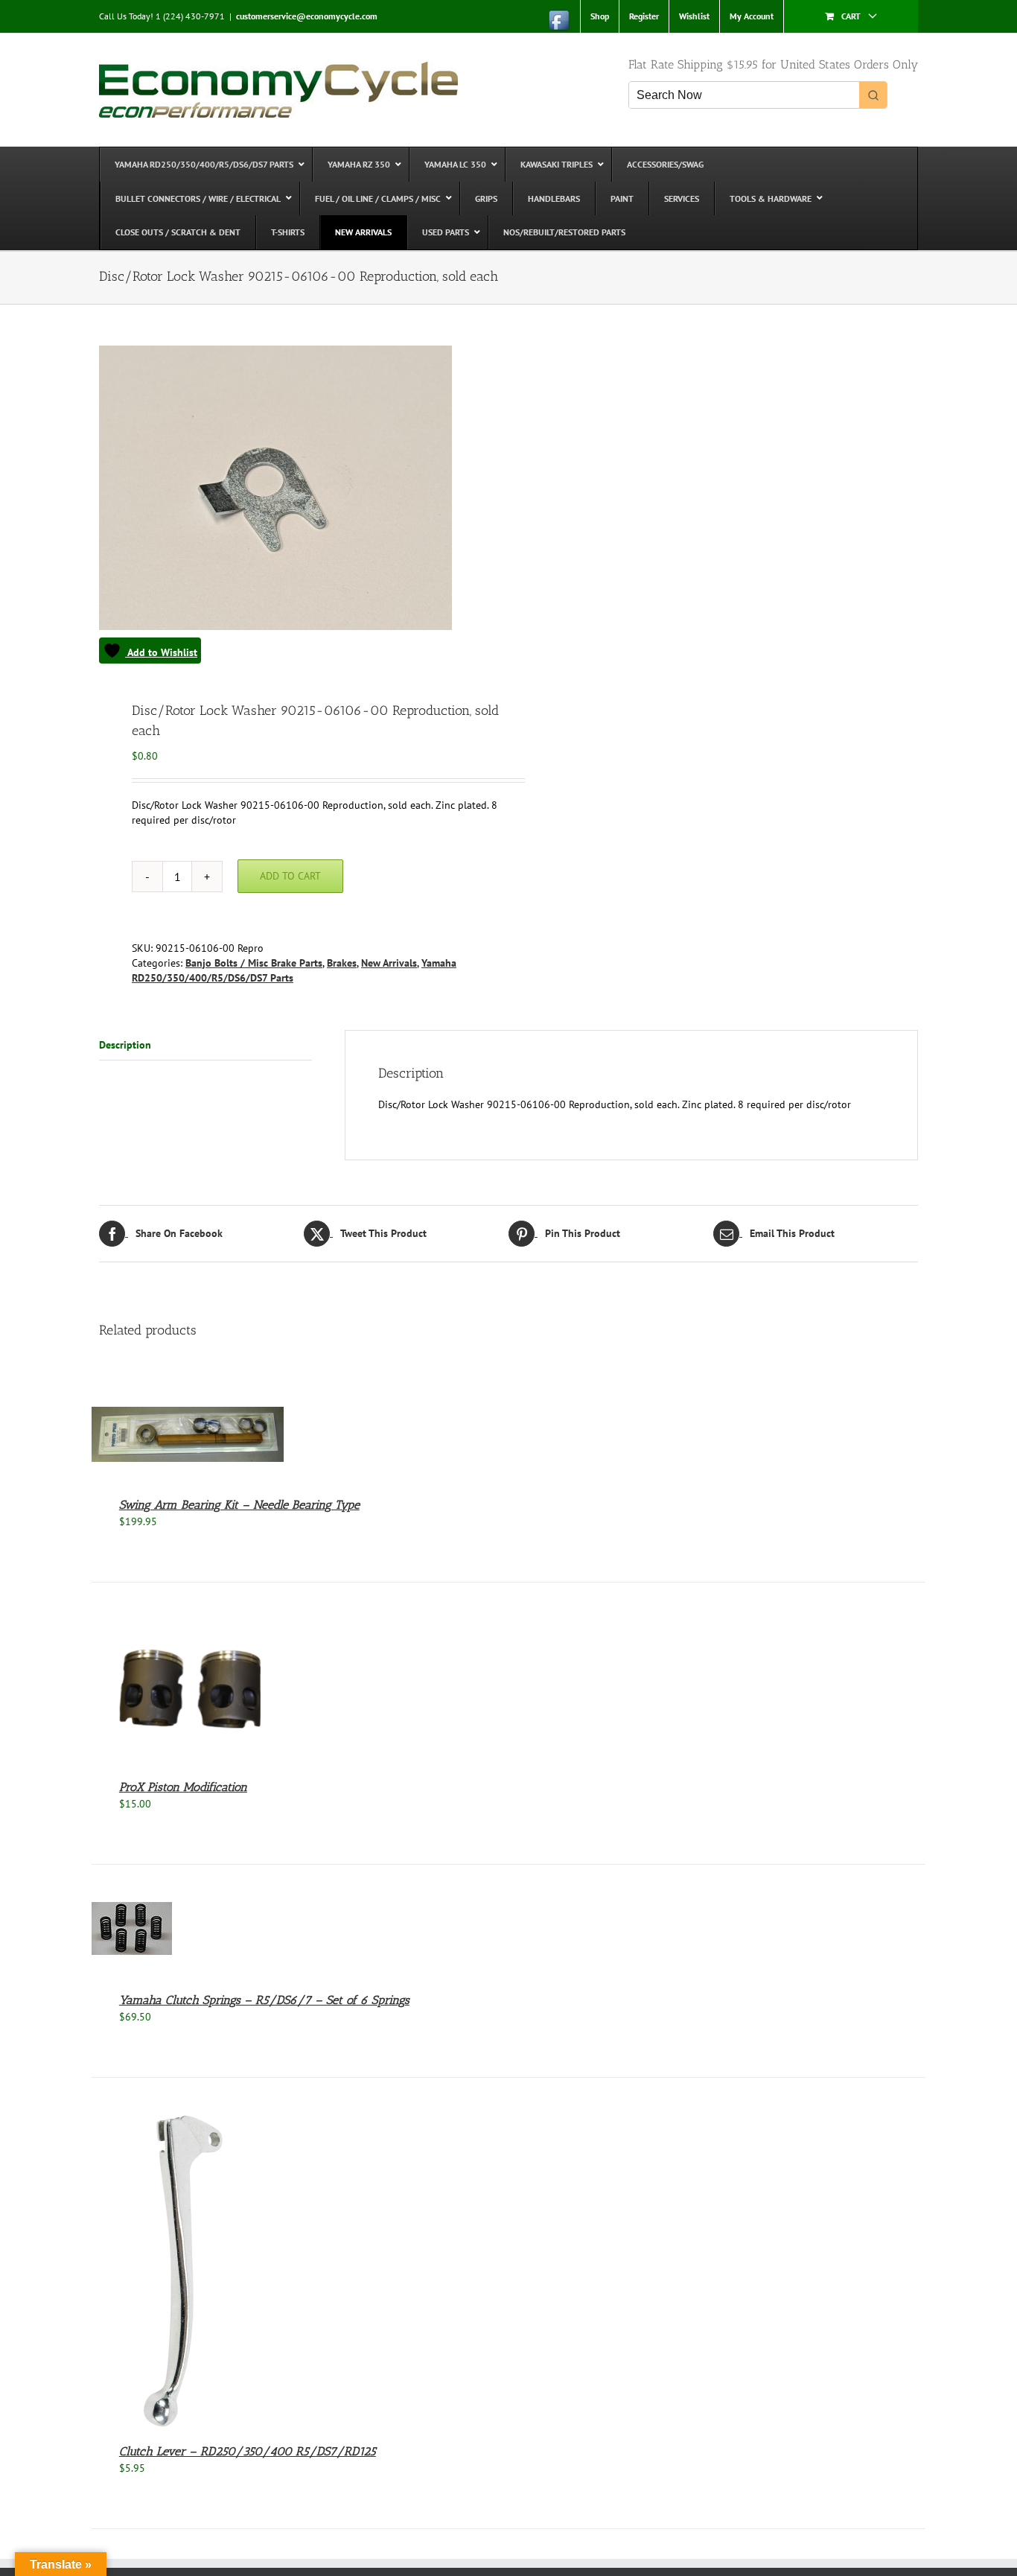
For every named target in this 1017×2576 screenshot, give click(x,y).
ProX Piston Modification (183, 1787)
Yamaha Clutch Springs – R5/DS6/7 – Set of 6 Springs (264, 2000)
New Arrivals (389, 963)
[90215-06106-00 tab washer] (296, 505)
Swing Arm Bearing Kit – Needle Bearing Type (239, 1505)
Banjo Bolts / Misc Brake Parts (254, 963)
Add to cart (290, 876)
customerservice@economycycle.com (307, 16)
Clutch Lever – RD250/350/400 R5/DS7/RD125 (248, 2451)
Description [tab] (125, 1045)
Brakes (342, 963)
